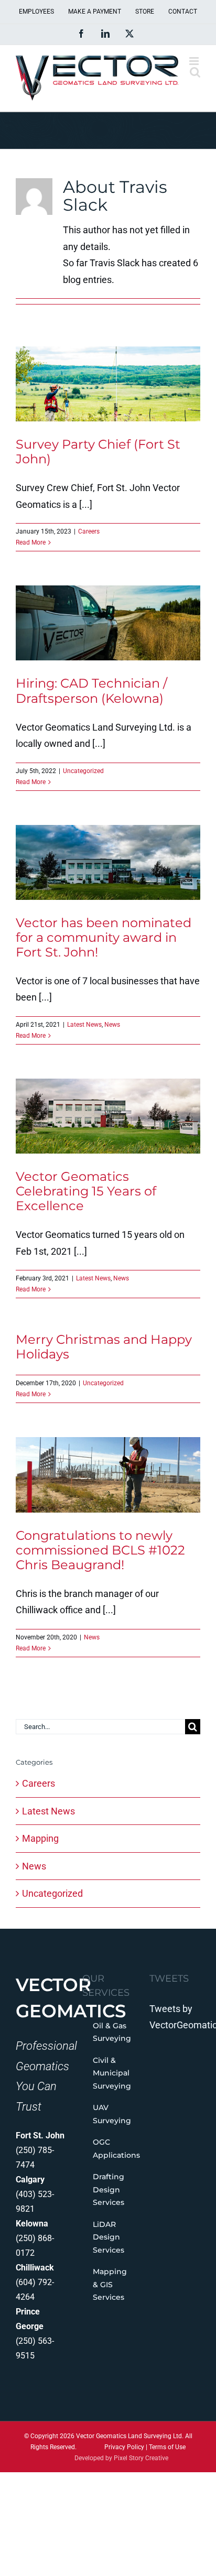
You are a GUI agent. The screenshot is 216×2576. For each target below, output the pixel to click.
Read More (31, 542)
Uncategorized (83, 771)
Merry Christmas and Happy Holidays (104, 1347)
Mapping (40, 1838)
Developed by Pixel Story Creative (121, 2458)
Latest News (84, 1025)
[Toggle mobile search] (195, 72)
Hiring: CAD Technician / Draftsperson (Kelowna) (91, 691)
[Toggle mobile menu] (195, 61)
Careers (89, 531)
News (112, 1025)
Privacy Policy (124, 2447)
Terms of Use (167, 2447)
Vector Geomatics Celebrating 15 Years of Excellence (86, 1191)
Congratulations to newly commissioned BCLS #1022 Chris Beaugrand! (100, 1550)
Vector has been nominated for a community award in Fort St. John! (104, 937)
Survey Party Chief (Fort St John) (98, 452)
